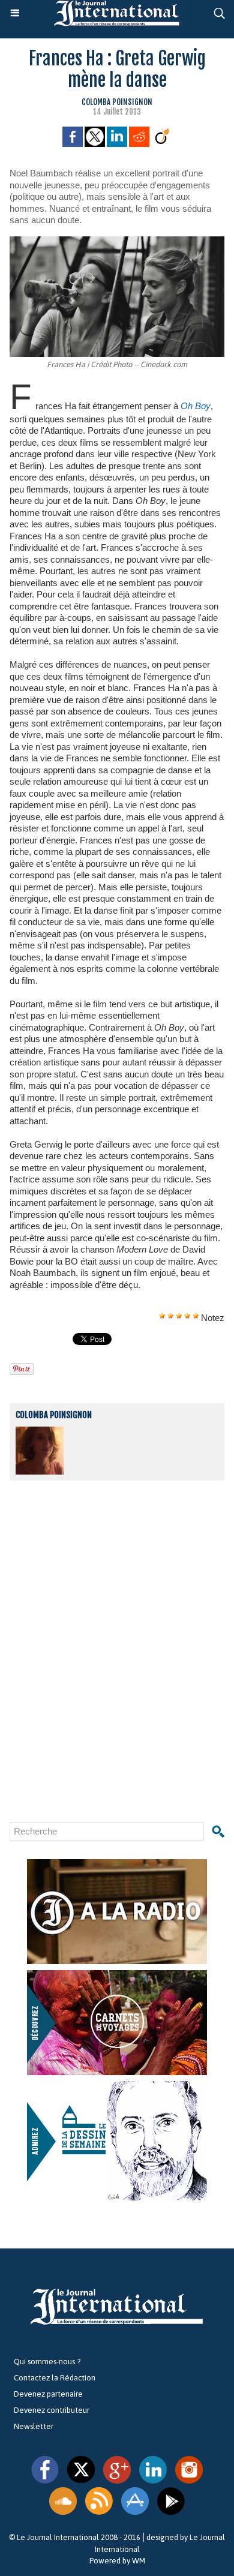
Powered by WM (117, 2561)
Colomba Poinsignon (117, 102)
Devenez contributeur (52, 2410)
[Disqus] (117, 1651)
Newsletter (34, 2426)
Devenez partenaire (48, 2394)
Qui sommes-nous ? (47, 2362)
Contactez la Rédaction (55, 2378)
